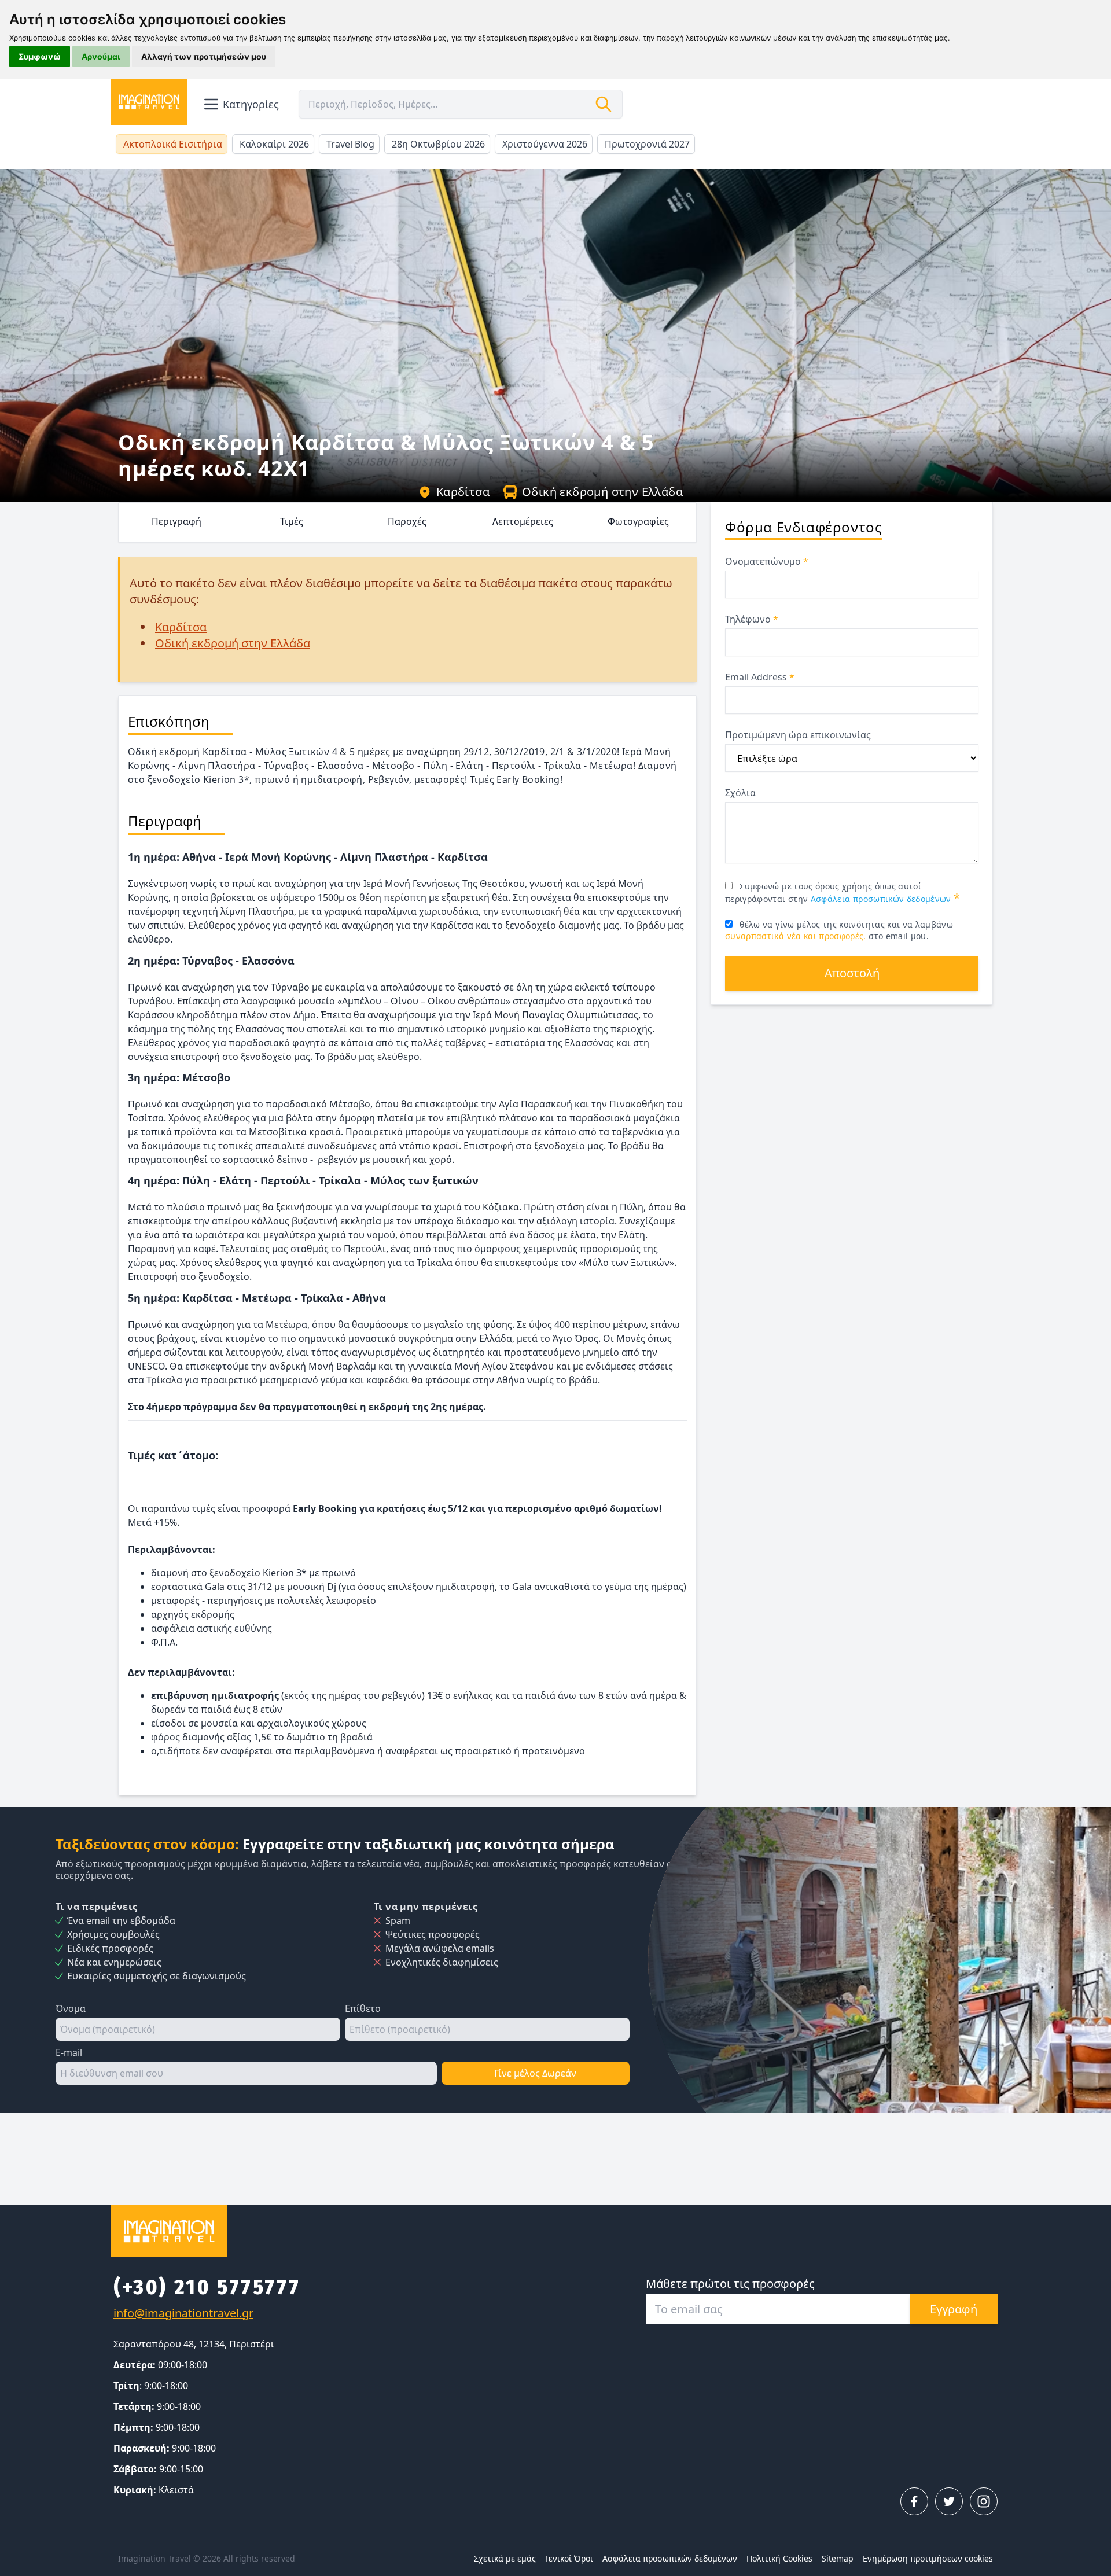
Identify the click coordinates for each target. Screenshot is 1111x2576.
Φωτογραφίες (638, 521)
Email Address (760, 677)
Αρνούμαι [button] (101, 56)
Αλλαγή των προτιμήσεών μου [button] (204, 56)
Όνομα (71, 2008)
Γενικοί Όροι (569, 2558)
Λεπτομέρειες (523, 521)
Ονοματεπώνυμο (767, 561)
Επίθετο (363, 2008)
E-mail (69, 2052)
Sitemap (838, 2558)
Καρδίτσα (463, 492)
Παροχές (407, 521)
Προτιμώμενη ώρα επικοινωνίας (798, 735)
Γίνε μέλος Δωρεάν (535, 2073)
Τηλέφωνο (752, 619)
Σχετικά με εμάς (505, 2558)
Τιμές (292, 521)
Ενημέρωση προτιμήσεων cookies (928, 2558)
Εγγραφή (954, 2309)
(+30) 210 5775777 (207, 2287)
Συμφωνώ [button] (40, 56)
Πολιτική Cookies (779, 2558)
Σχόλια (740, 793)
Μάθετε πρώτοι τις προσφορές (730, 2284)
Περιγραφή (176, 521)
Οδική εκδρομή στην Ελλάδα (602, 492)
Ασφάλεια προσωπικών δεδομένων (881, 899)
